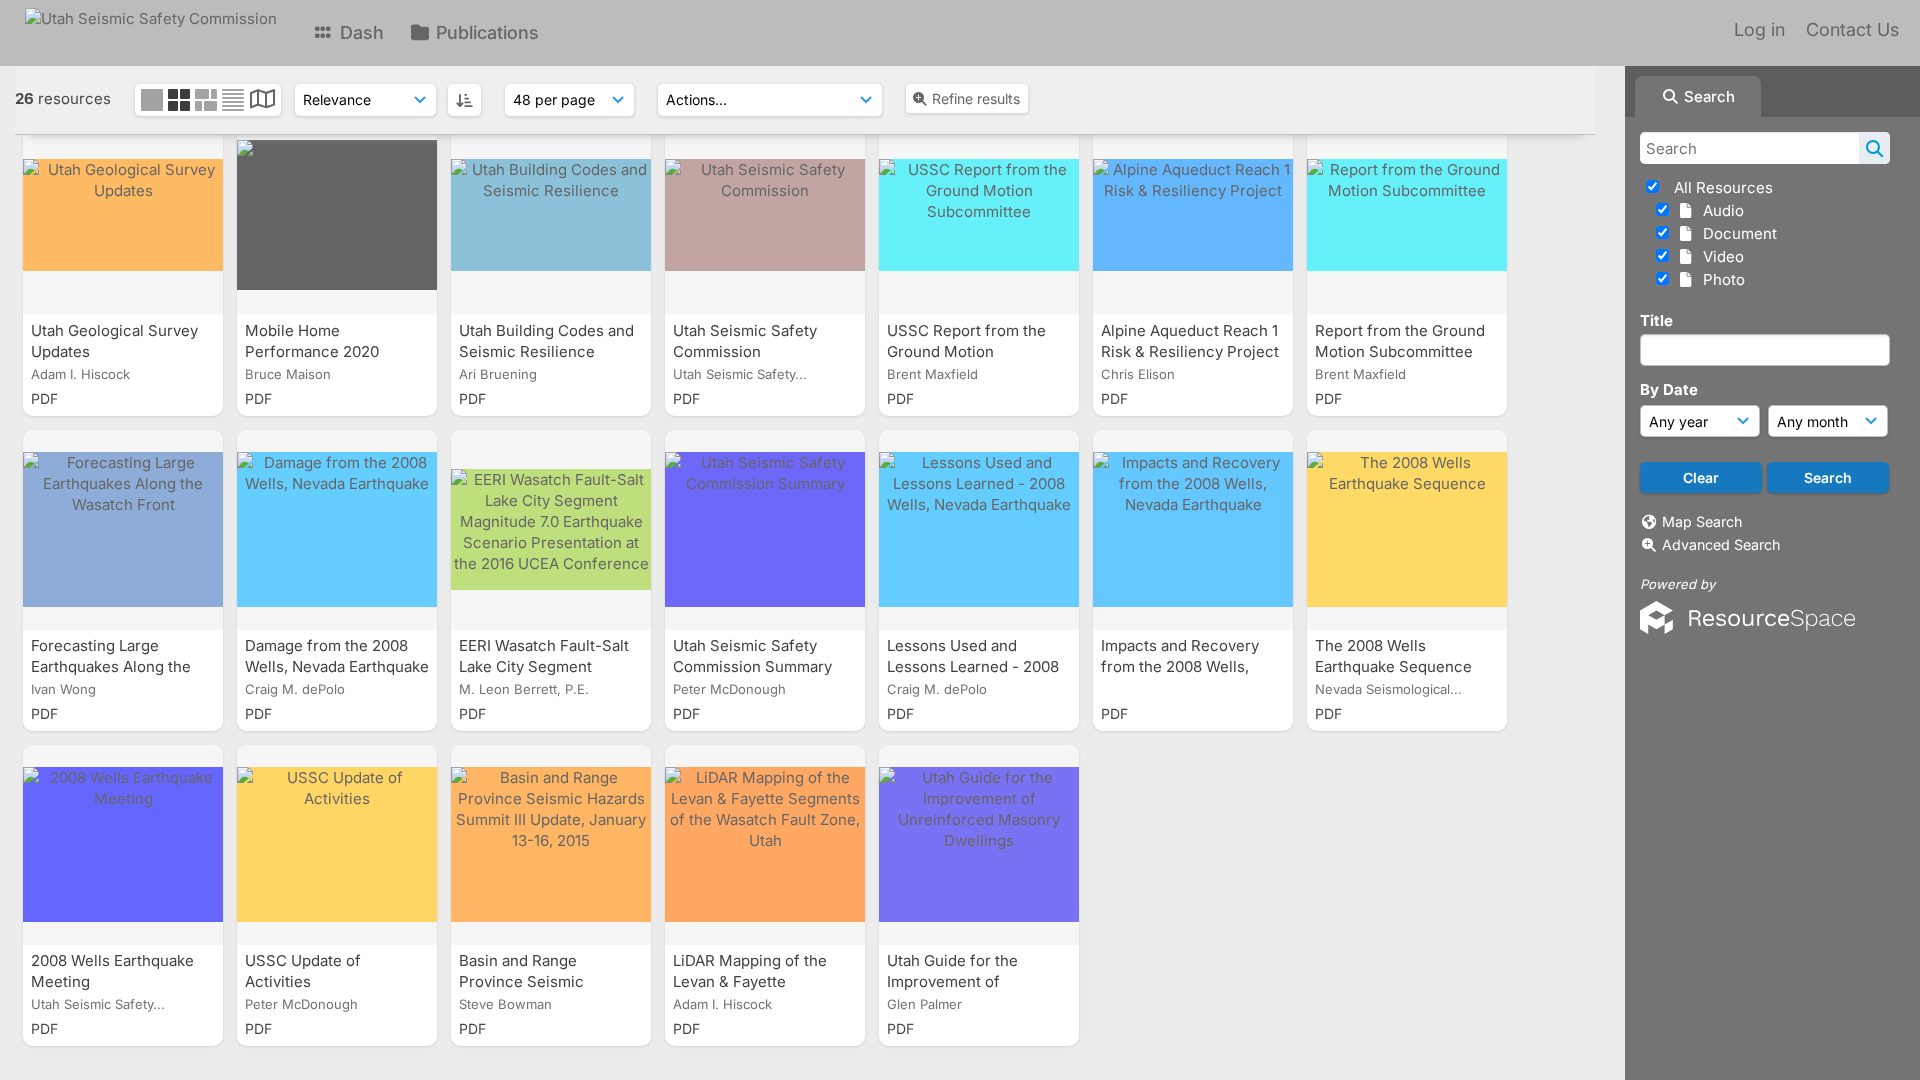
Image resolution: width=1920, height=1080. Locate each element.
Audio (1719, 210)
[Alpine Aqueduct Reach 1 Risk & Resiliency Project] (1193, 215)
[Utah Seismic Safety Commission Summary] (765, 530)
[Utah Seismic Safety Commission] (765, 215)
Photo (1720, 279)
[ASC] (464, 100)
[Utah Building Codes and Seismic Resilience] (551, 215)
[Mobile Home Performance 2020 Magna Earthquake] (337, 215)
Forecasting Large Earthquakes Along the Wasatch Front (111, 666)
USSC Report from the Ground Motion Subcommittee (966, 351)
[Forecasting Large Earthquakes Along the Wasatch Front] (123, 530)
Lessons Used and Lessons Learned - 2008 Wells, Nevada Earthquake (979, 666)
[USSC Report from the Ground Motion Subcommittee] (979, 215)
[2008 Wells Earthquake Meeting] (123, 845)
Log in (1759, 29)
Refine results (976, 98)
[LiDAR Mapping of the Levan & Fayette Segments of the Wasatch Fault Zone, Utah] (765, 845)
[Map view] (262, 101)
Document (1736, 233)
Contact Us (1852, 29)
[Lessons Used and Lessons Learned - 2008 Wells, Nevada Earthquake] (979, 530)
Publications (485, 32)
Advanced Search (1721, 544)
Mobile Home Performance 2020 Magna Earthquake (313, 351)
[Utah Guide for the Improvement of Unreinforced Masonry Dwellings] (979, 845)
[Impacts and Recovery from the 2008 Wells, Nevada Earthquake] (1193, 530)
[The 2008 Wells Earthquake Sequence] (1407, 530)
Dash (359, 32)
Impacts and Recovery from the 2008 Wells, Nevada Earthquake (1180, 666)
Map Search (1702, 521)
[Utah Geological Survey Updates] (123, 215)
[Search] (1874, 148)
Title (1656, 320)
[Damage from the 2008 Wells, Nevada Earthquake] (337, 530)
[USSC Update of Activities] (337, 845)
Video (1719, 256)
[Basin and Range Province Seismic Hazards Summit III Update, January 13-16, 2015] (551, 845)
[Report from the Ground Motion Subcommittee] (1407, 215)
